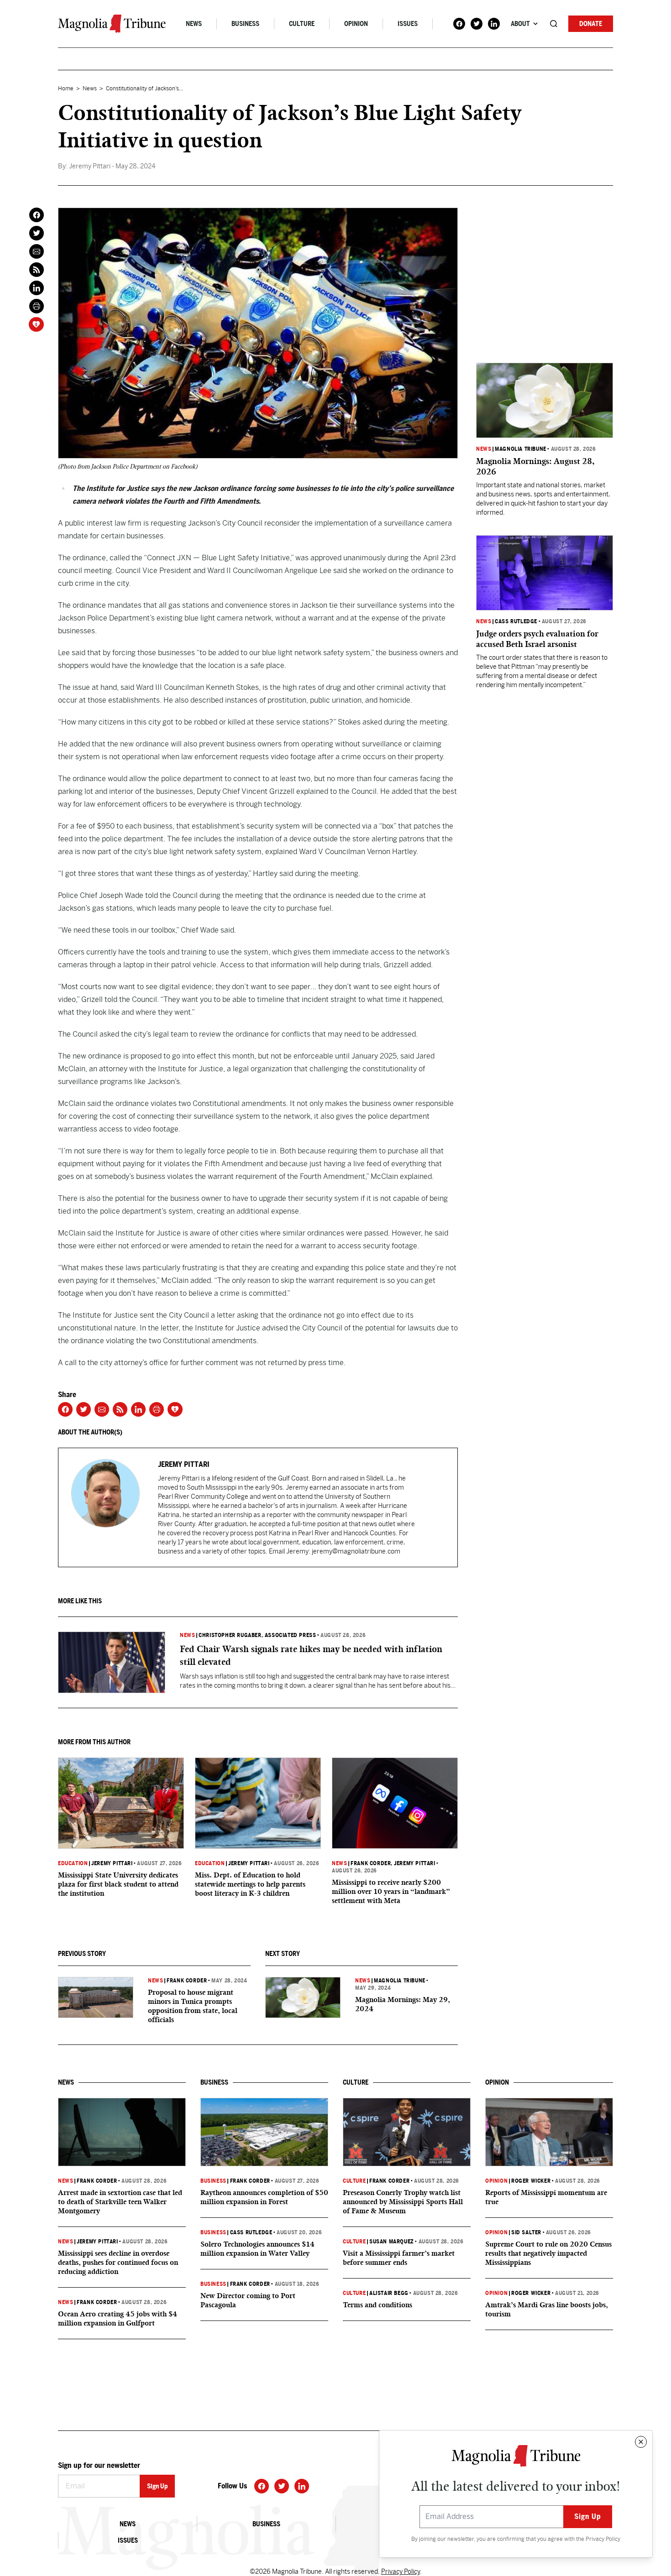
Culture (302, 24)
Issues (408, 24)
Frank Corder (371, 1863)
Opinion (356, 24)
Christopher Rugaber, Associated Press (257, 1635)
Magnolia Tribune (400, 1981)
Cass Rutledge (516, 621)
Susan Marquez (392, 2242)
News (194, 24)
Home (66, 89)
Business (245, 24)
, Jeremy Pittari (413, 1863)
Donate (591, 24)
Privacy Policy (603, 2539)
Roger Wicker (531, 2181)
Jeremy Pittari (112, 1863)
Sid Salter (526, 2232)
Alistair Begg (389, 2293)
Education (73, 1863)
